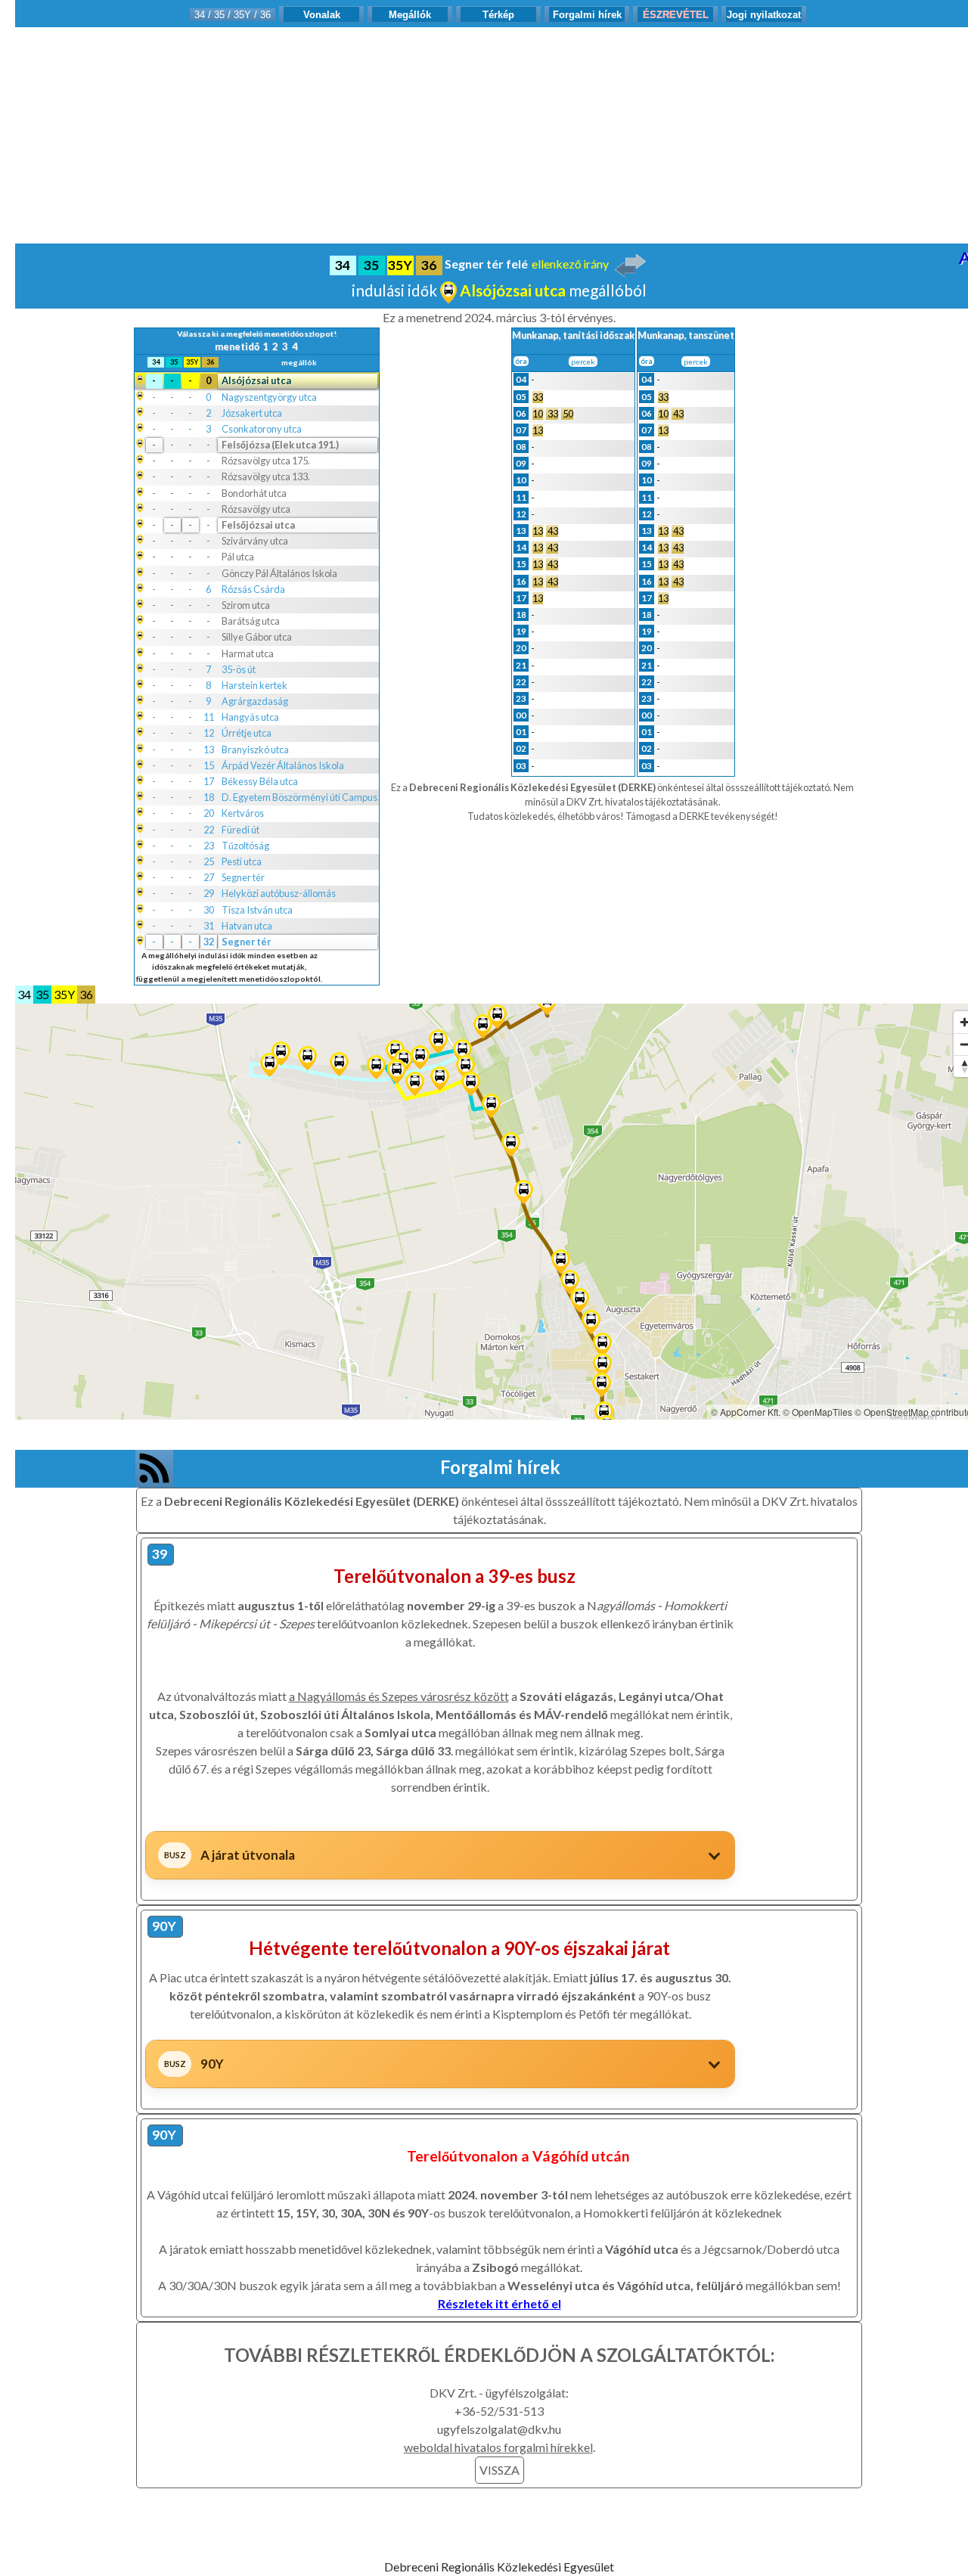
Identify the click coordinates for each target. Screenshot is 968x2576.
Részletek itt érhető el (500, 2303)
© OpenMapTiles (818, 1412)
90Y (212, 2064)
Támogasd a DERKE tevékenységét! (702, 816)
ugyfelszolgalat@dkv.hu (499, 2429)
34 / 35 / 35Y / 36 (233, 15)
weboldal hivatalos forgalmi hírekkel (498, 2447)
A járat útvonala (248, 1855)
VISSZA (500, 2470)
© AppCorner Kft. (746, 1412)
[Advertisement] (499, 133)
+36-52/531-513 (499, 2411)
